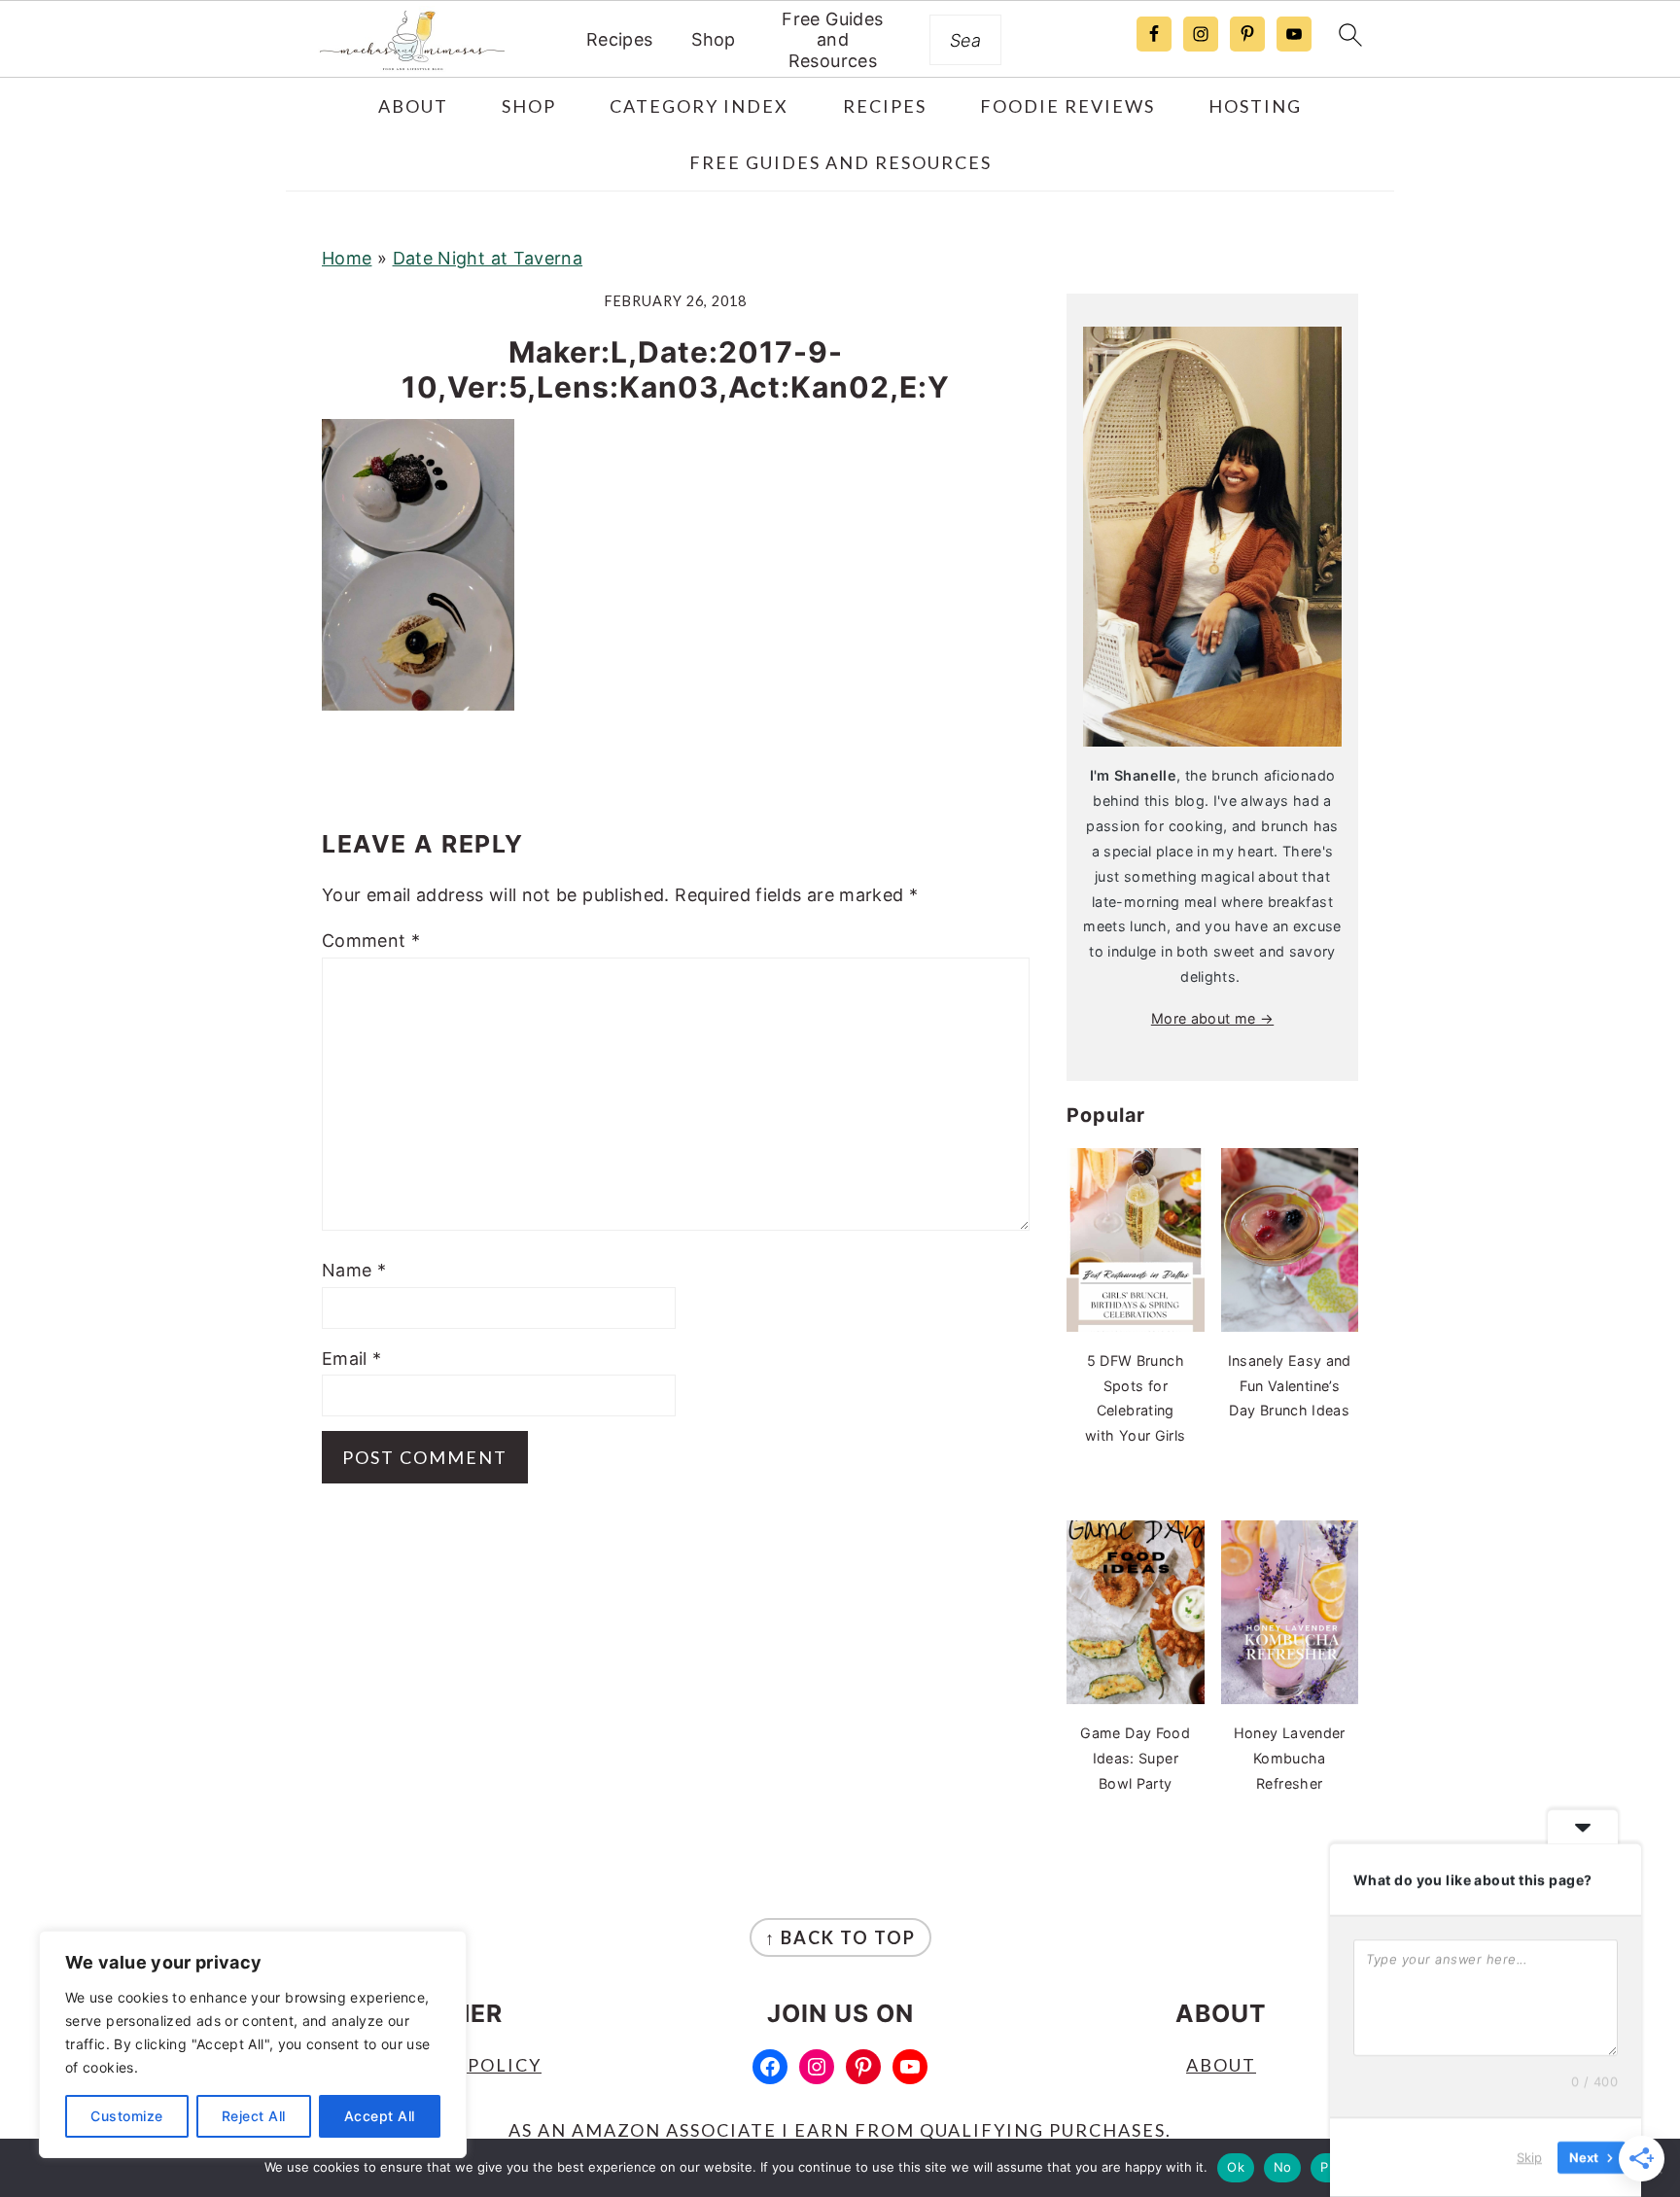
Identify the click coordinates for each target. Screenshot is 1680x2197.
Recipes (620, 39)
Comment (371, 941)
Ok (1236, 2167)
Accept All (380, 2116)
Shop (713, 39)
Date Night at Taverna (488, 258)
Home (347, 258)
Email (352, 1359)
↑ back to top (840, 1937)
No (1283, 2167)
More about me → (1212, 1018)
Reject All (254, 2116)
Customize (127, 2116)
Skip (1529, 2157)
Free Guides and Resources (832, 40)
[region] (253, 2044)
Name (354, 1270)
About (1221, 2065)
